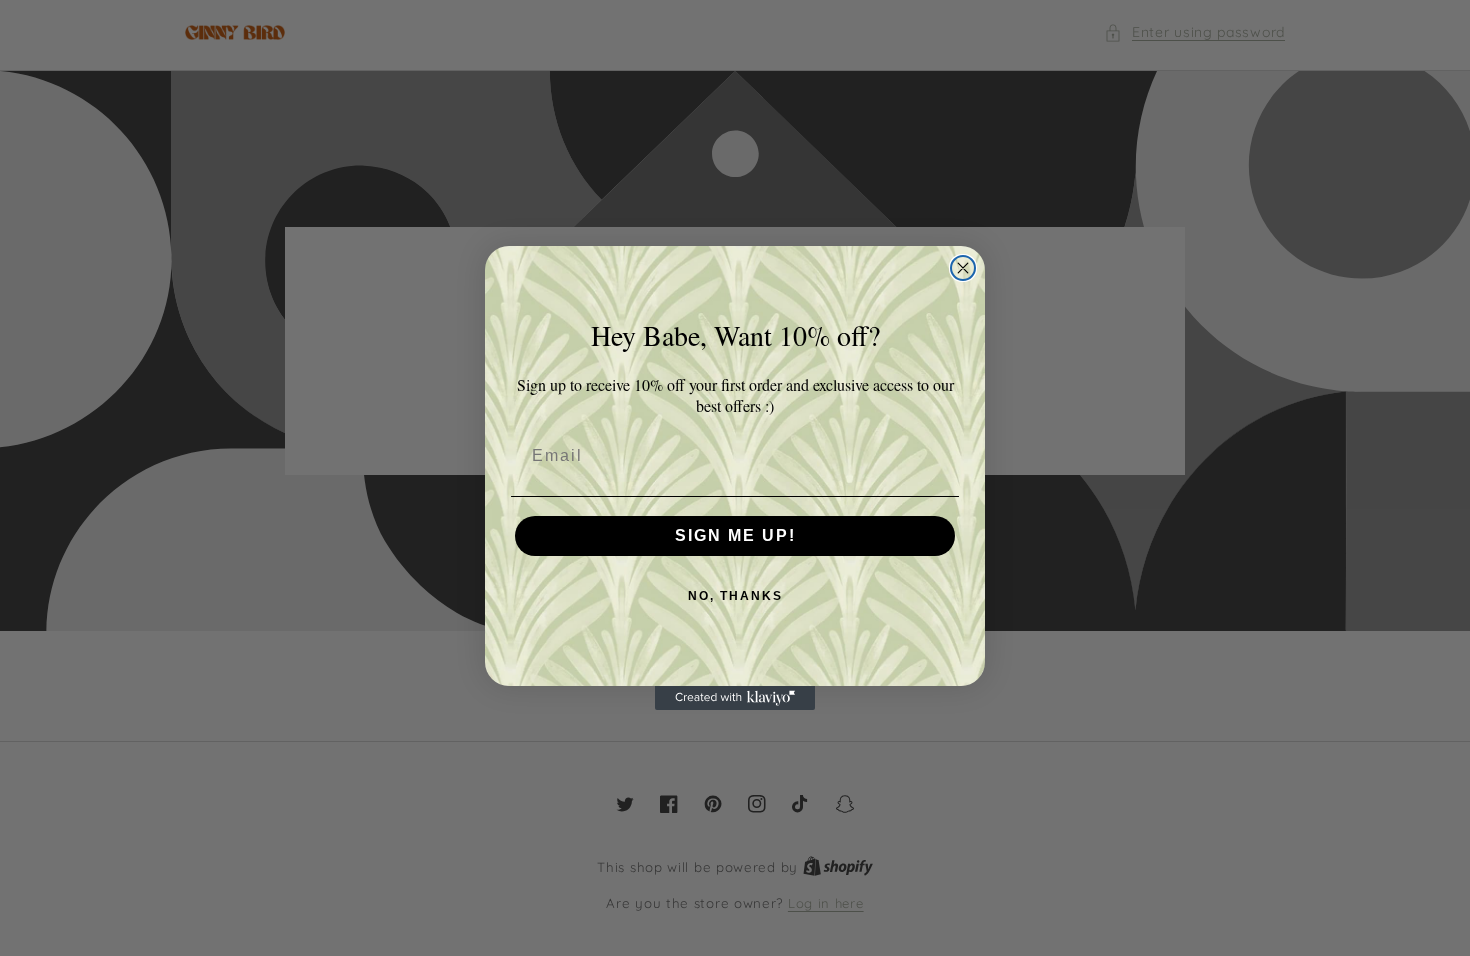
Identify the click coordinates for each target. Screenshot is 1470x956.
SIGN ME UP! (735, 535)
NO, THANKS (735, 596)
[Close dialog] (963, 268)
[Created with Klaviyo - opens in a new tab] (735, 698)
